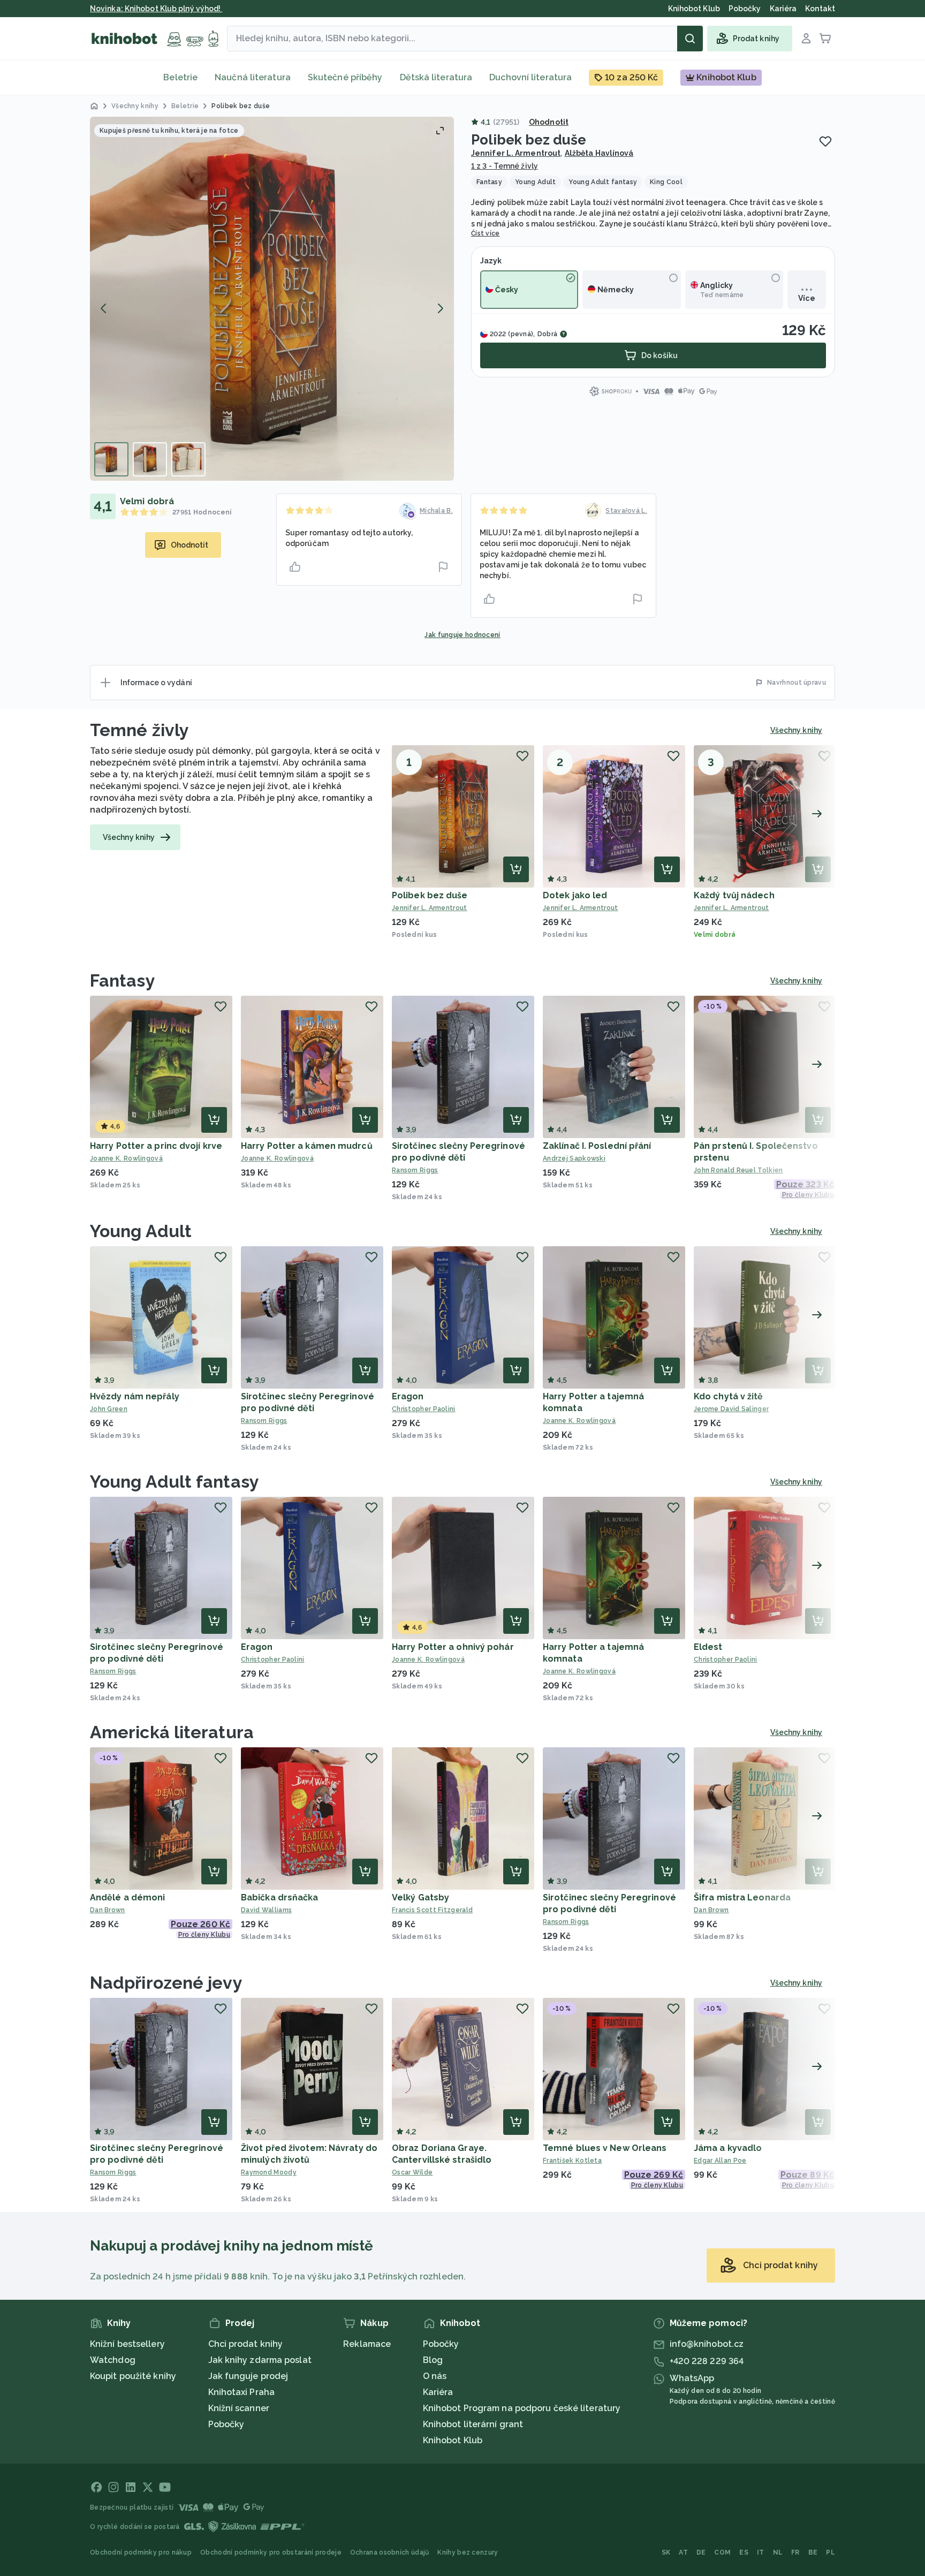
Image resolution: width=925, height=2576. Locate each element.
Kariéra (438, 2392)
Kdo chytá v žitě (729, 1396)
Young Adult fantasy (175, 1482)
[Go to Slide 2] (150, 459)
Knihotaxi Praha (242, 2392)
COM (722, 2552)
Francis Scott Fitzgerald (432, 1910)
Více (806, 298)
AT (683, 2552)
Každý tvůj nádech (734, 895)
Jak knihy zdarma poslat (260, 2360)
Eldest (708, 1647)
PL (831, 2552)
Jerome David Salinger (731, 1409)
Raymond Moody (269, 2172)
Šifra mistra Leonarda (742, 1897)
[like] (295, 567)
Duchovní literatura (530, 77)
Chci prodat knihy (246, 2344)
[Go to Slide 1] (111, 459)
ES (744, 2552)
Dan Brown (108, 1910)
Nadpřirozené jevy (166, 1983)
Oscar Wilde (412, 2172)
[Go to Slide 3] (188, 459)
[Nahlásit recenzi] (443, 567)
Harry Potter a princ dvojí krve (156, 1146)
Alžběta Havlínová (599, 153)
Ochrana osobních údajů (390, 2552)
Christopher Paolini (424, 1409)
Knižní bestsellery (127, 2344)
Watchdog (113, 2360)
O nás (435, 2376)
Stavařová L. (626, 511)
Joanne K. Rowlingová (126, 1158)
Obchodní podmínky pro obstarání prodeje (271, 2552)
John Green (109, 1409)
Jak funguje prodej (248, 2376)
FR (795, 2552)
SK (666, 2552)
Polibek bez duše (430, 895)
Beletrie (180, 77)
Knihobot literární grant (473, 2424)
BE (813, 2552)
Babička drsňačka (280, 1897)
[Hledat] (690, 39)
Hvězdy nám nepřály (135, 1396)
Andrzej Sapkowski (574, 1158)
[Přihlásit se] (806, 39)
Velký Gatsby (420, 1897)
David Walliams (266, 1910)
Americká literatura (172, 1732)
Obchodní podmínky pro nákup (141, 2552)
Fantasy (123, 980)
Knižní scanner (239, 2408)
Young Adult (141, 1231)
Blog (433, 2360)
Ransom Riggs (415, 1170)
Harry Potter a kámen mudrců (307, 1146)
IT (761, 2552)
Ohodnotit (549, 122)
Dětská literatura (436, 77)
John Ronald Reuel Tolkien (738, 1170)
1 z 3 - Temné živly (505, 166)
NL (778, 2552)
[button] (272, 299)
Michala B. (436, 511)
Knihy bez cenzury (468, 2552)
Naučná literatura (253, 77)
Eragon (408, 1396)
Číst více (486, 233)
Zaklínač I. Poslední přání (597, 1146)
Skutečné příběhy (345, 77)
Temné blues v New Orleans (605, 2148)
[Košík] (825, 39)
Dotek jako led (575, 895)
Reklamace (367, 2344)
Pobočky (226, 2424)
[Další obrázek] (440, 308)
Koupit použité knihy (133, 2376)
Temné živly (139, 730)
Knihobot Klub (453, 2440)
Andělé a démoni (128, 1897)
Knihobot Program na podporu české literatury (522, 2408)
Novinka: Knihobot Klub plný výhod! (156, 9)
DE (701, 2552)
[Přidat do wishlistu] (825, 141)
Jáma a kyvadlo (728, 2148)
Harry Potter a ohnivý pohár (453, 1647)
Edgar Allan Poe (720, 2161)
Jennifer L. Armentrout (516, 153)
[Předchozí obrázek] (104, 308)
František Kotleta (572, 2161)
